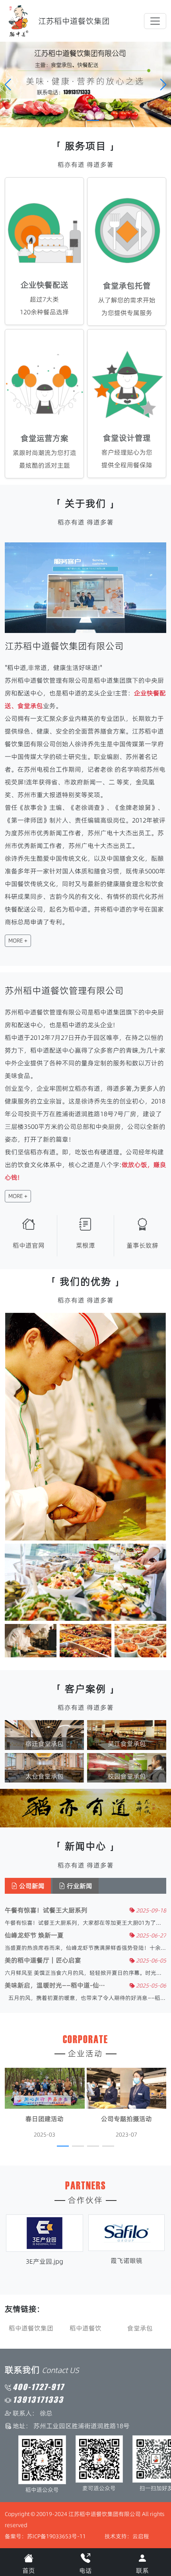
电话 (85, 2570)
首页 (29, 2570)
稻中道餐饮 (31, 2328)
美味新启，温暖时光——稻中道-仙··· (55, 1985)
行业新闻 (79, 1886)
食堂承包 (85, 2328)
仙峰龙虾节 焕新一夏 (34, 1935)
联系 (142, 2570)
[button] (163, 85)
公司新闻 (31, 1886)
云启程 (141, 2536)
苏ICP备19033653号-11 (56, 2536)
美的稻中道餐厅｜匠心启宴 (43, 1960)
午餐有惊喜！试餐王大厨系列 (46, 1910)
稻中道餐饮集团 (140, 2328)
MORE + (18, 941)
